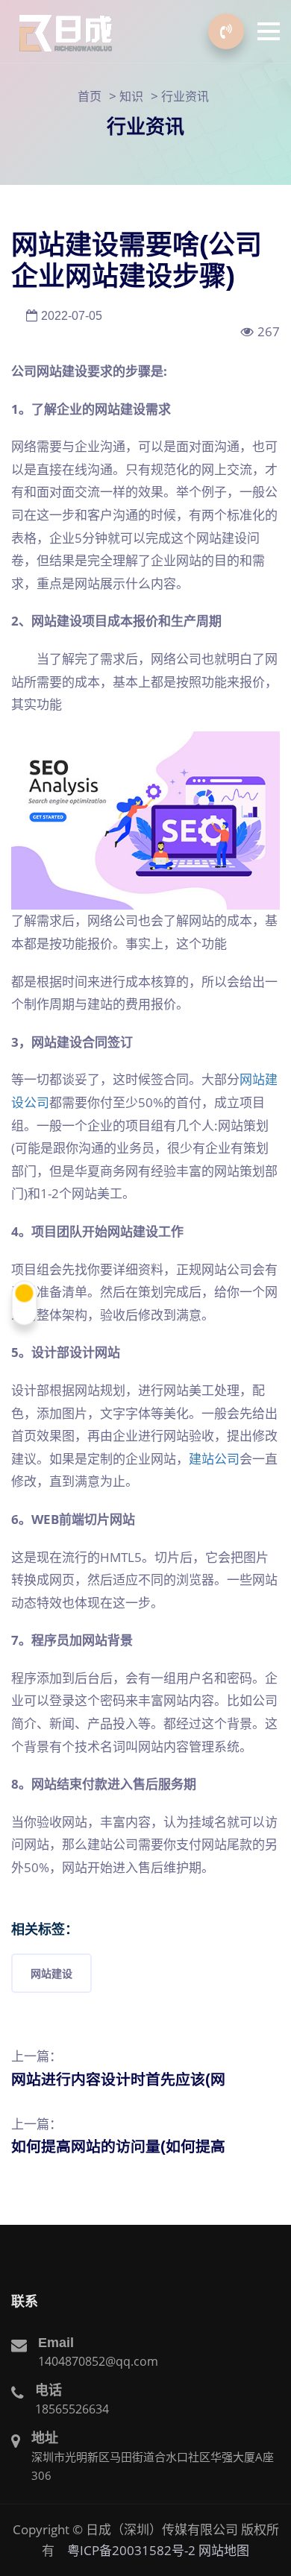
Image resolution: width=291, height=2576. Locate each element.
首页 (90, 96)
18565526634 (72, 2409)
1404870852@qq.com (98, 2361)
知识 (131, 96)
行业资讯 (185, 96)
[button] (269, 31)
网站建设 (51, 1973)
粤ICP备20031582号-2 (131, 2550)
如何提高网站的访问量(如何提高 (118, 2147)
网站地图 (224, 2550)
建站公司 (214, 1459)
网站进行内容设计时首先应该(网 (118, 2079)
